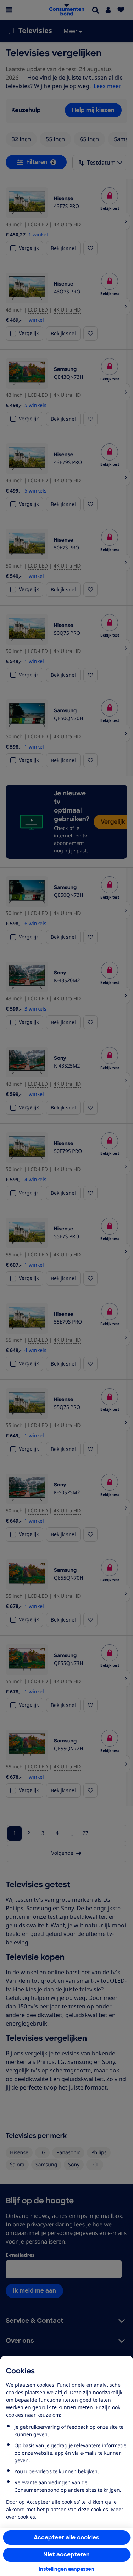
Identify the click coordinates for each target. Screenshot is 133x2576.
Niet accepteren (66, 2554)
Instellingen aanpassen (66, 2569)
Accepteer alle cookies (66, 2537)
